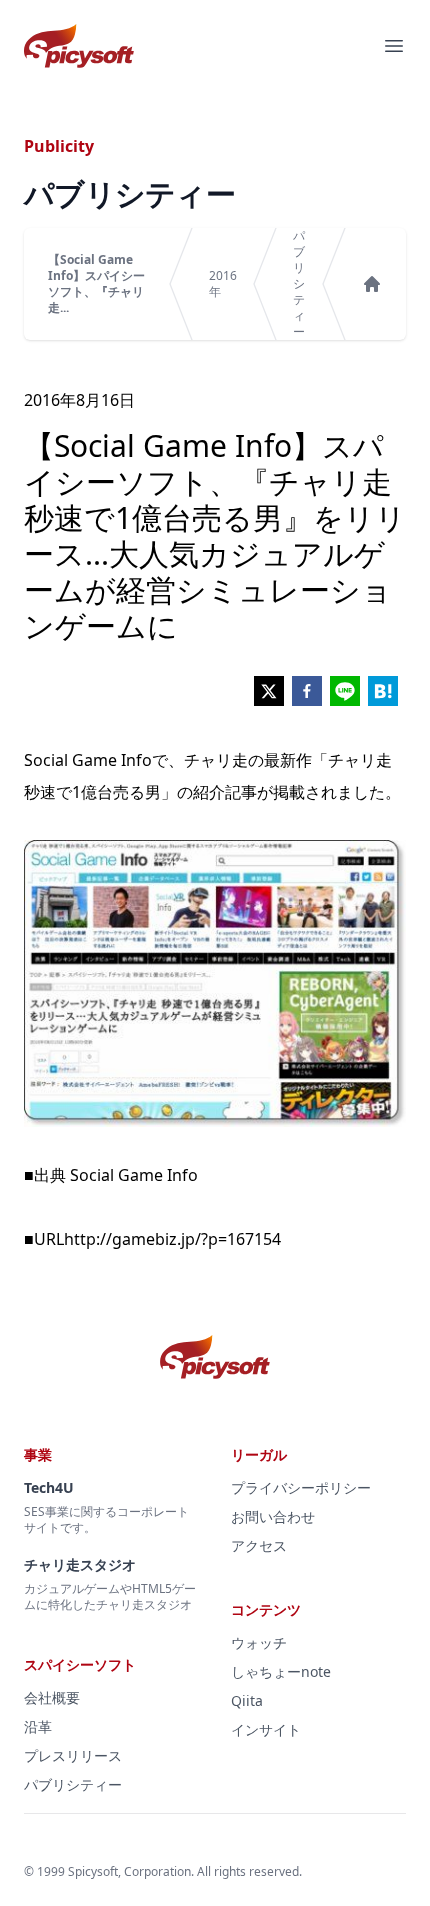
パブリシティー (299, 284)
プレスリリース (73, 1755)
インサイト (266, 1729)
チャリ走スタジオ (80, 1564)
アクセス (259, 1545)
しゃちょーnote (281, 1671)
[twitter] (269, 691)
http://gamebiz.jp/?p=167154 (172, 1239)
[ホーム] (372, 284)
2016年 (223, 284)
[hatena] (383, 691)
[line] (345, 691)
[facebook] (307, 691)
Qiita (247, 1700)
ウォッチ (259, 1642)
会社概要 (52, 1697)
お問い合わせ (273, 1516)
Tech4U (49, 1487)
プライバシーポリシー (301, 1487)
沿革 (38, 1726)
